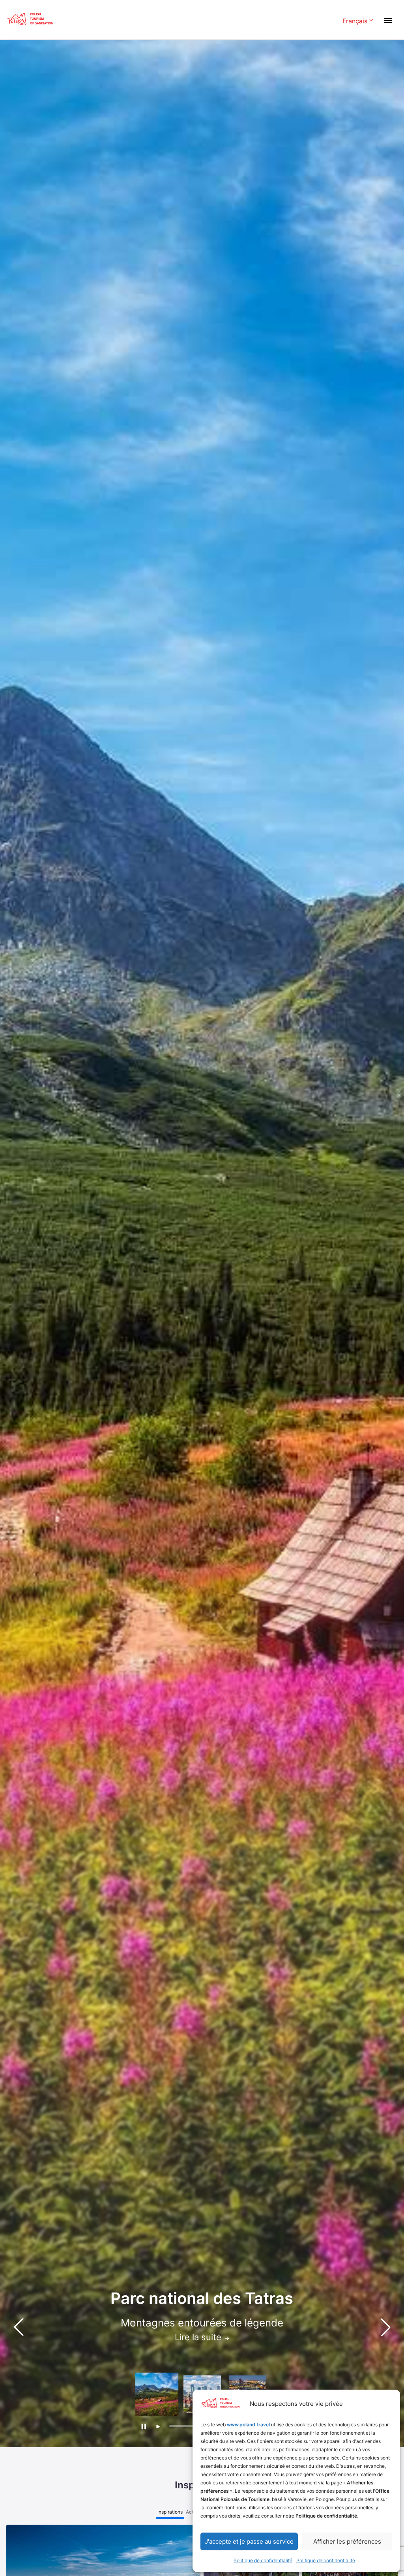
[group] (157, 2394)
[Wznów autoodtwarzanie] (158, 2427)
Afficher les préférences (347, 2541)
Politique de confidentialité (263, 2560)
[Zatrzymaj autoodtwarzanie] (143, 2426)
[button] (385, 2327)
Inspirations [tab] (170, 2512)
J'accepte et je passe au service (249, 2541)
